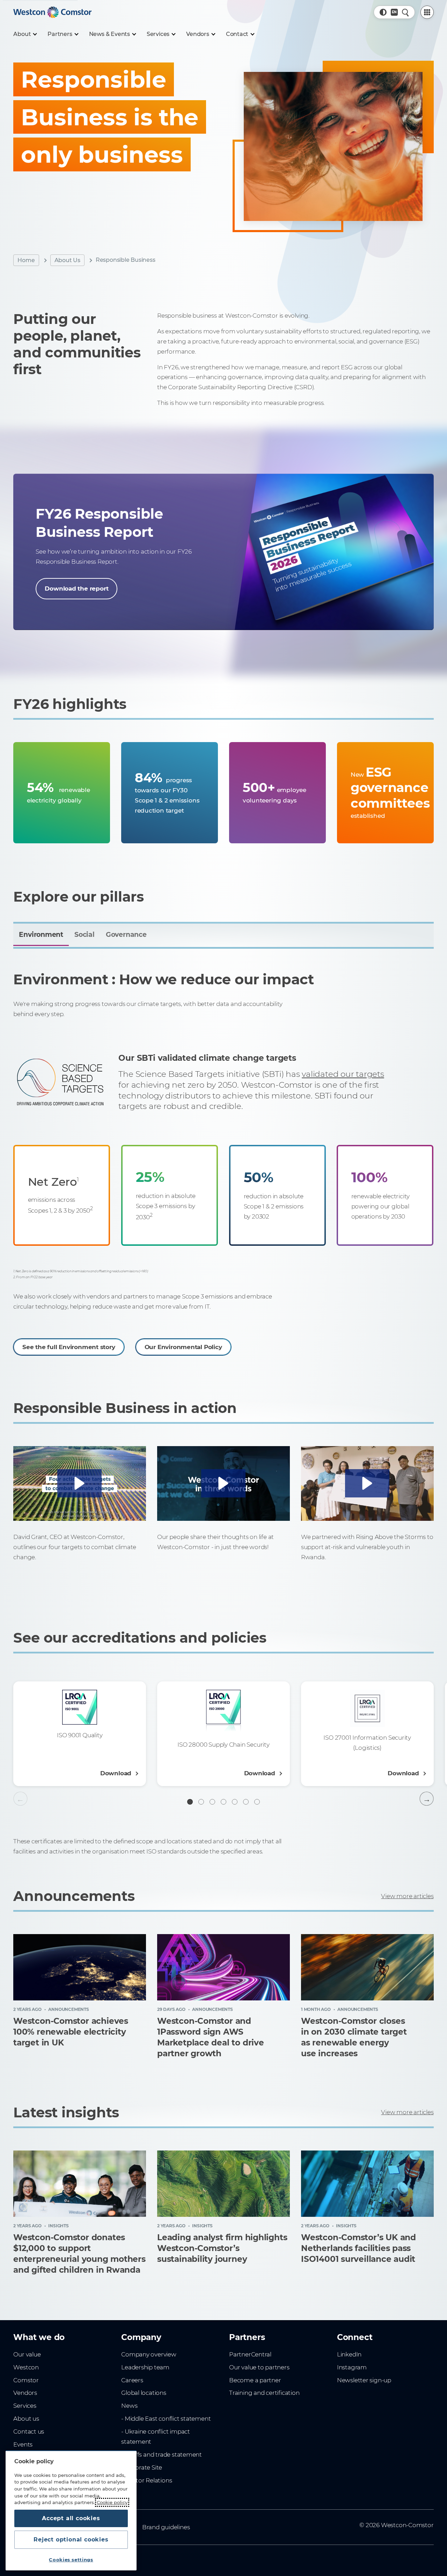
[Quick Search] (405, 12)
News (129, 2406)
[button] (383, 12)
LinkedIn (349, 2354)
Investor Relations (146, 2480)
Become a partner (255, 2380)
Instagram (352, 2367)
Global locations (144, 2393)
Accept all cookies (71, 2518)
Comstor (26, 2380)
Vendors (25, 2393)
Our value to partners (259, 2367)
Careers (132, 2380)
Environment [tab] (41, 935)
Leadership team (145, 2367)
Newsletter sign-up (364, 2380)
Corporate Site (142, 2467)
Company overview (149, 2354)
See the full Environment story (69, 1347)
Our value (27, 2354)
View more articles (407, 1896)
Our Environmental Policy (183, 1347)
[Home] (52, 12)
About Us (67, 260)
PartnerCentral (250, 2354)
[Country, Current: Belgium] (394, 12)
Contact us (29, 2431)
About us (26, 2419)
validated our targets (343, 1074)
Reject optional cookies (71, 2540)
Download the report (76, 589)
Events (23, 2444)
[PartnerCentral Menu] (427, 12)
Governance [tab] (126, 935)
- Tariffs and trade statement (162, 2455)
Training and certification (264, 2393)
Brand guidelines (166, 2527)
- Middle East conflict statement (166, 2419)
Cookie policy (112, 2502)
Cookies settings (71, 2560)
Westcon (26, 2367)
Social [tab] (85, 935)
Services (25, 2406)
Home (26, 260)
